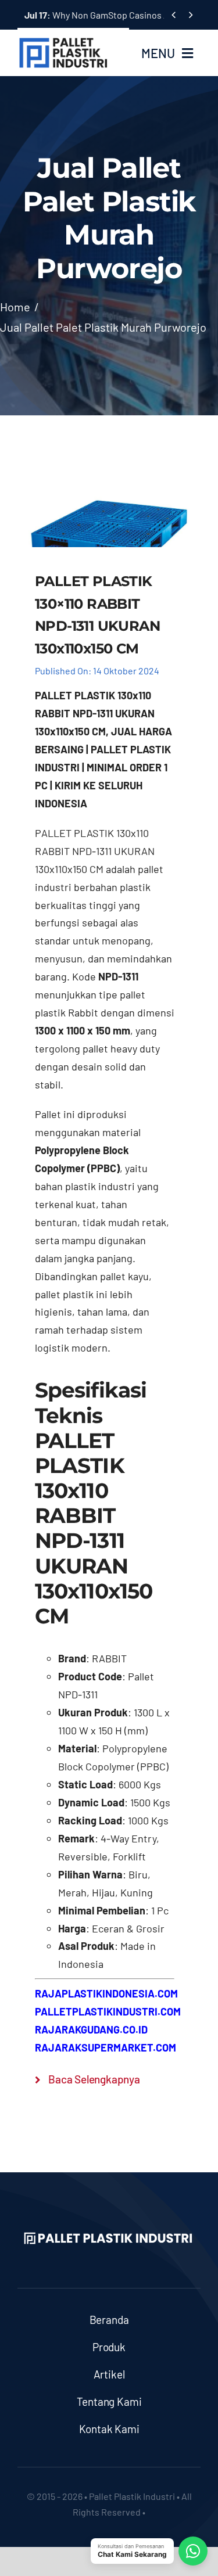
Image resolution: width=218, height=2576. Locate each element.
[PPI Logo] (63, 42)
